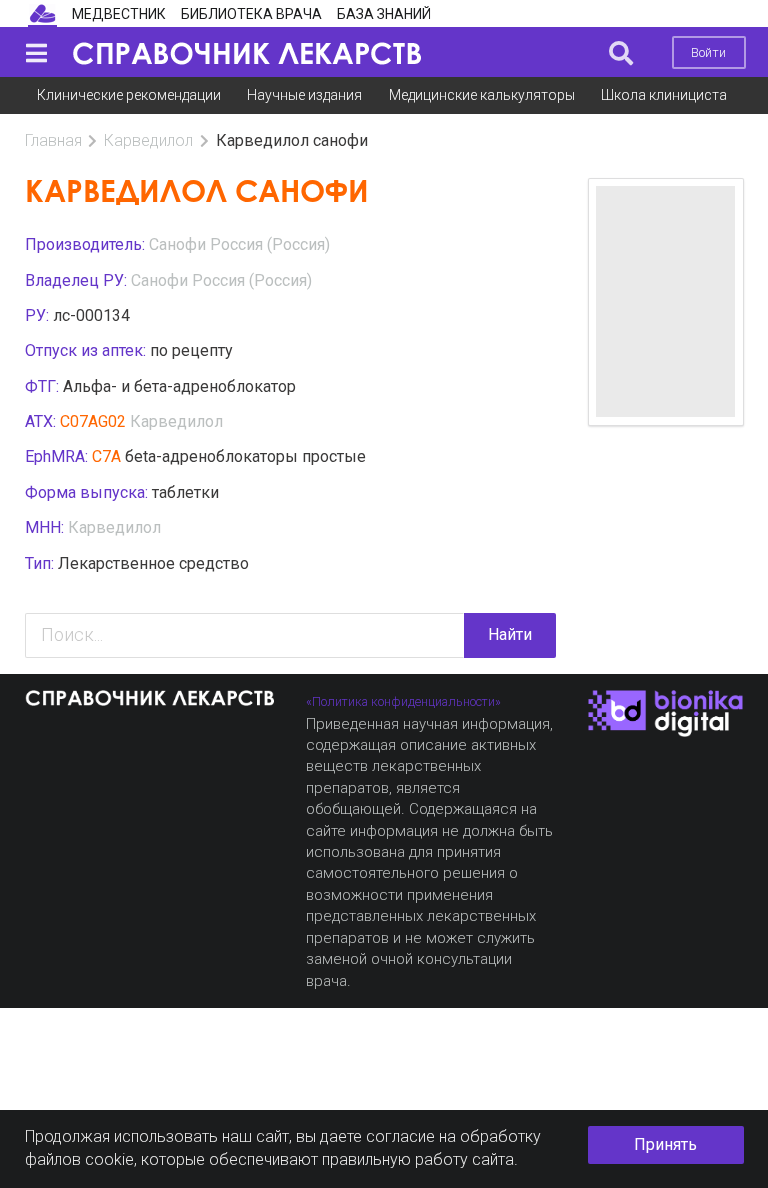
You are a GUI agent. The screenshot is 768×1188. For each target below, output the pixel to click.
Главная (53, 140)
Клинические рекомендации (129, 95)
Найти (510, 634)
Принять (665, 1144)
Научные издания (304, 95)
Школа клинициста (664, 95)
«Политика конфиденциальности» (403, 701)
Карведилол (148, 140)
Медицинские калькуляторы (482, 95)
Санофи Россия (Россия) (239, 244)
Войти (708, 52)
